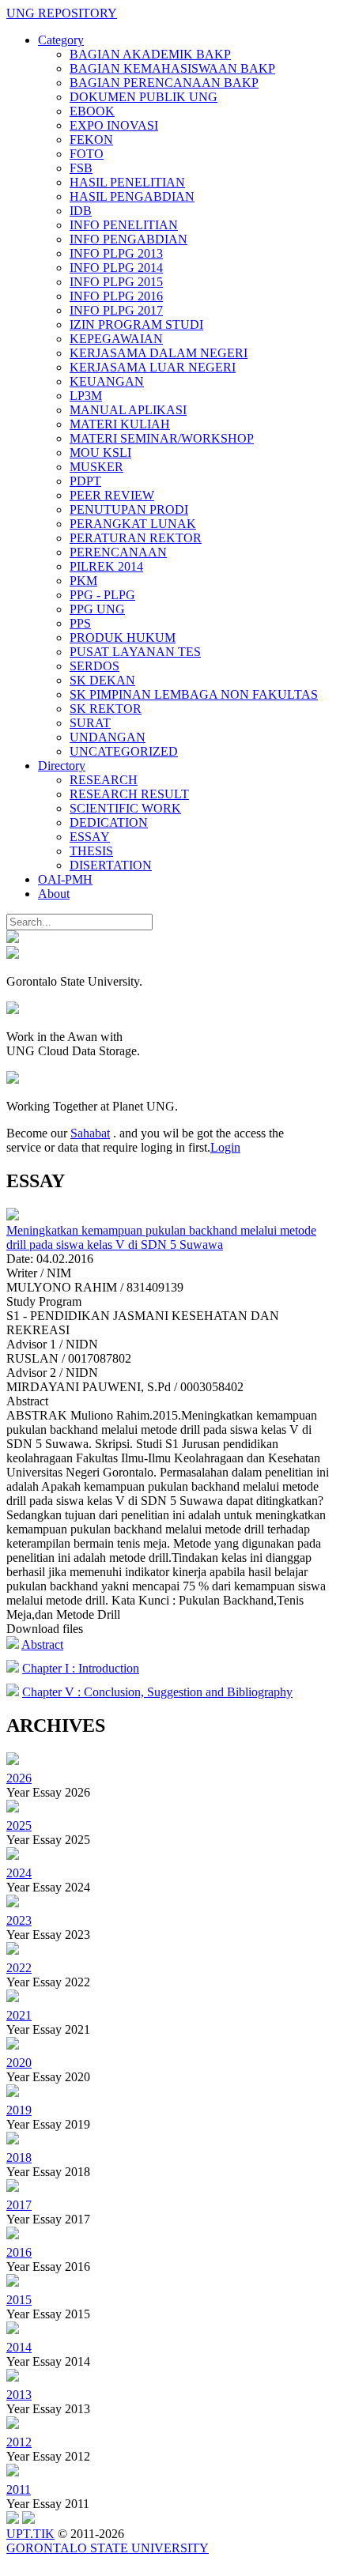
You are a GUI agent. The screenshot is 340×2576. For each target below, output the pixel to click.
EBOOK (92, 111)
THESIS (91, 851)
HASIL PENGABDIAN (132, 196)
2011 (19, 2489)
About (54, 894)
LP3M (86, 396)
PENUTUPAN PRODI (129, 509)
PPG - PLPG (102, 595)
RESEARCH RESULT (129, 794)
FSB (81, 168)
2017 (19, 2205)
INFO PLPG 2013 (116, 253)
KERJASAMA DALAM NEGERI (159, 353)
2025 (19, 1825)
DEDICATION (109, 822)
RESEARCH (104, 780)
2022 (19, 1968)
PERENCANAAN (118, 552)
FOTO (87, 154)
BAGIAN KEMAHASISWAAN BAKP (172, 68)
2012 (19, 2442)
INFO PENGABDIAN (128, 239)
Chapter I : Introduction (81, 1668)
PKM (83, 581)
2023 (19, 1920)
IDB (81, 211)
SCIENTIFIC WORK (125, 808)
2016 (19, 2252)
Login (225, 1147)
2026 (19, 1778)
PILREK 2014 (106, 566)
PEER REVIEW (112, 495)
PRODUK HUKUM (123, 637)
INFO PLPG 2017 (116, 310)
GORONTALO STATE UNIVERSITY (108, 2548)
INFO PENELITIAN (124, 225)
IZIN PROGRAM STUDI (136, 324)
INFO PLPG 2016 (116, 296)
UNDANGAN (108, 737)
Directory (62, 766)
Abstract (42, 1644)
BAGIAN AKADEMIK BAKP (150, 54)
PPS (80, 623)
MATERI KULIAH (120, 424)
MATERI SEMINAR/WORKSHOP (162, 438)
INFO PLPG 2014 (116, 268)
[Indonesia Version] (13, 939)
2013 (19, 2395)
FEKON (91, 140)
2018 (19, 2157)
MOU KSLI (100, 453)
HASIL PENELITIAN (127, 182)
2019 (19, 2110)
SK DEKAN (102, 680)
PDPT (85, 481)
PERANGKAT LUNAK (133, 524)
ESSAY (90, 837)
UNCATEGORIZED (124, 751)
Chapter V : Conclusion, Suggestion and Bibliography (157, 1692)
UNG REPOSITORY (62, 13)
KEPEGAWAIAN (116, 339)
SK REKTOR (106, 709)
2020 (19, 2063)
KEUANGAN (107, 381)
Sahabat (90, 1133)
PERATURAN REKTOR (136, 538)
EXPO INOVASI (114, 125)
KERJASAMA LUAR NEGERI (153, 367)
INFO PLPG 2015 (116, 282)
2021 (19, 2015)
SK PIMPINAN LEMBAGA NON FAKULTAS (194, 694)
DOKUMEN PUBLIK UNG (144, 97)
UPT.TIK (30, 2534)
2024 (19, 1873)
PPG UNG (97, 609)
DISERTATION (111, 865)
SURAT (90, 723)
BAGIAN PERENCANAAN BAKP (164, 83)
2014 (19, 2347)
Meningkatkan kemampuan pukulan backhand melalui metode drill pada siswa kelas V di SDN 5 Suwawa (161, 1237)
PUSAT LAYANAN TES (135, 652)
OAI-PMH (65, 879)
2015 (19, 2300)
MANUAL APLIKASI (128, 410)
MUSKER (96, 467)
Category (61, 40)
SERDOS (94, 666)
